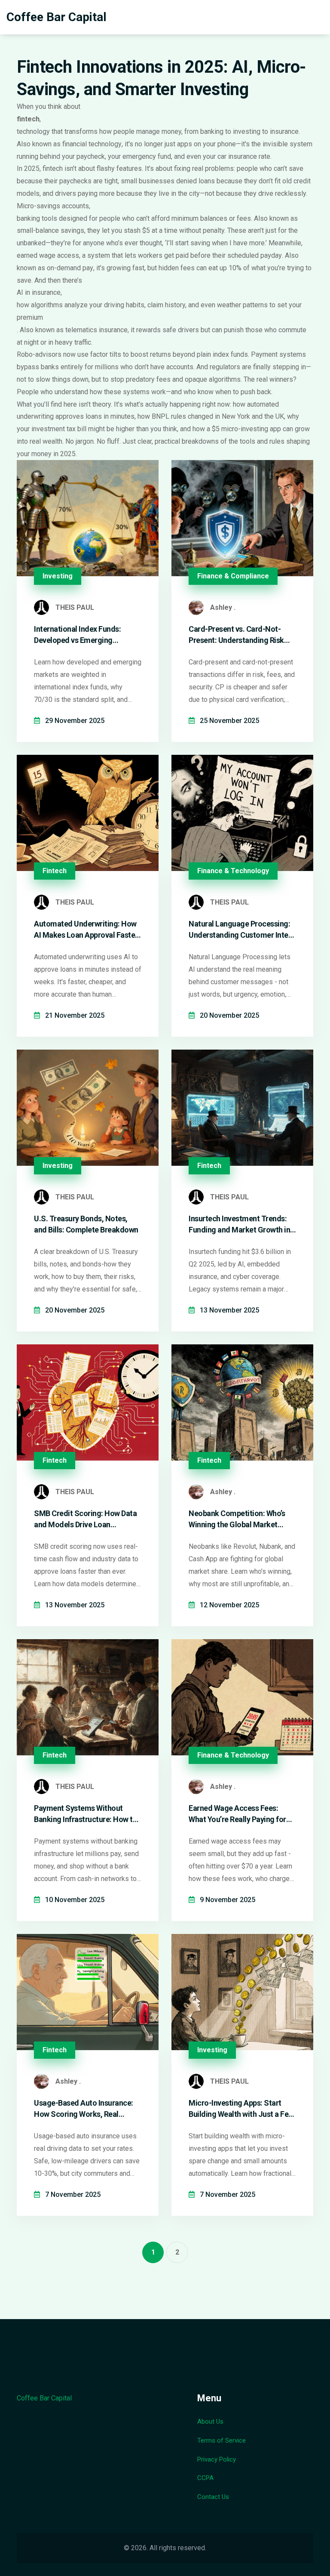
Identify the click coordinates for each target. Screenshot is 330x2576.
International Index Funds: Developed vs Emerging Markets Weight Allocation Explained (79, 635)
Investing (58, 576)
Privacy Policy (217, 2459)
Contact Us (213, 2497)
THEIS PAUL (75, 607)
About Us (210, 2422)
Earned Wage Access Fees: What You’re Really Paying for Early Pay (237, 1814)
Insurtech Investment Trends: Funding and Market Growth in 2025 (239, 1224)
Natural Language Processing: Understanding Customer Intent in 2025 (242, 930)
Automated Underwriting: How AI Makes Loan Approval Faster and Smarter (86, 930)
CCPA (205, 2478)
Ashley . (223, 607)
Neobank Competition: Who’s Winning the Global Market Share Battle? (237, 1519)
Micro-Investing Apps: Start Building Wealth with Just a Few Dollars (241, 2109)
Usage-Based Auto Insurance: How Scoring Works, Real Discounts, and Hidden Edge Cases (84, 2109)
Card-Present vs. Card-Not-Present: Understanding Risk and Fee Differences (236, 635)
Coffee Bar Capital (57, 17)
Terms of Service (222, 2440)
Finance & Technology (233, 871)
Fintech (55, 871)
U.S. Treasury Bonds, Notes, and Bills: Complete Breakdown (86, 1224)
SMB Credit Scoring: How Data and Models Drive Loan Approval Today (85, 1519)
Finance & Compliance (233, 576)
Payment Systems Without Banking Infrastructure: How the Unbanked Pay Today (87, 1814)
